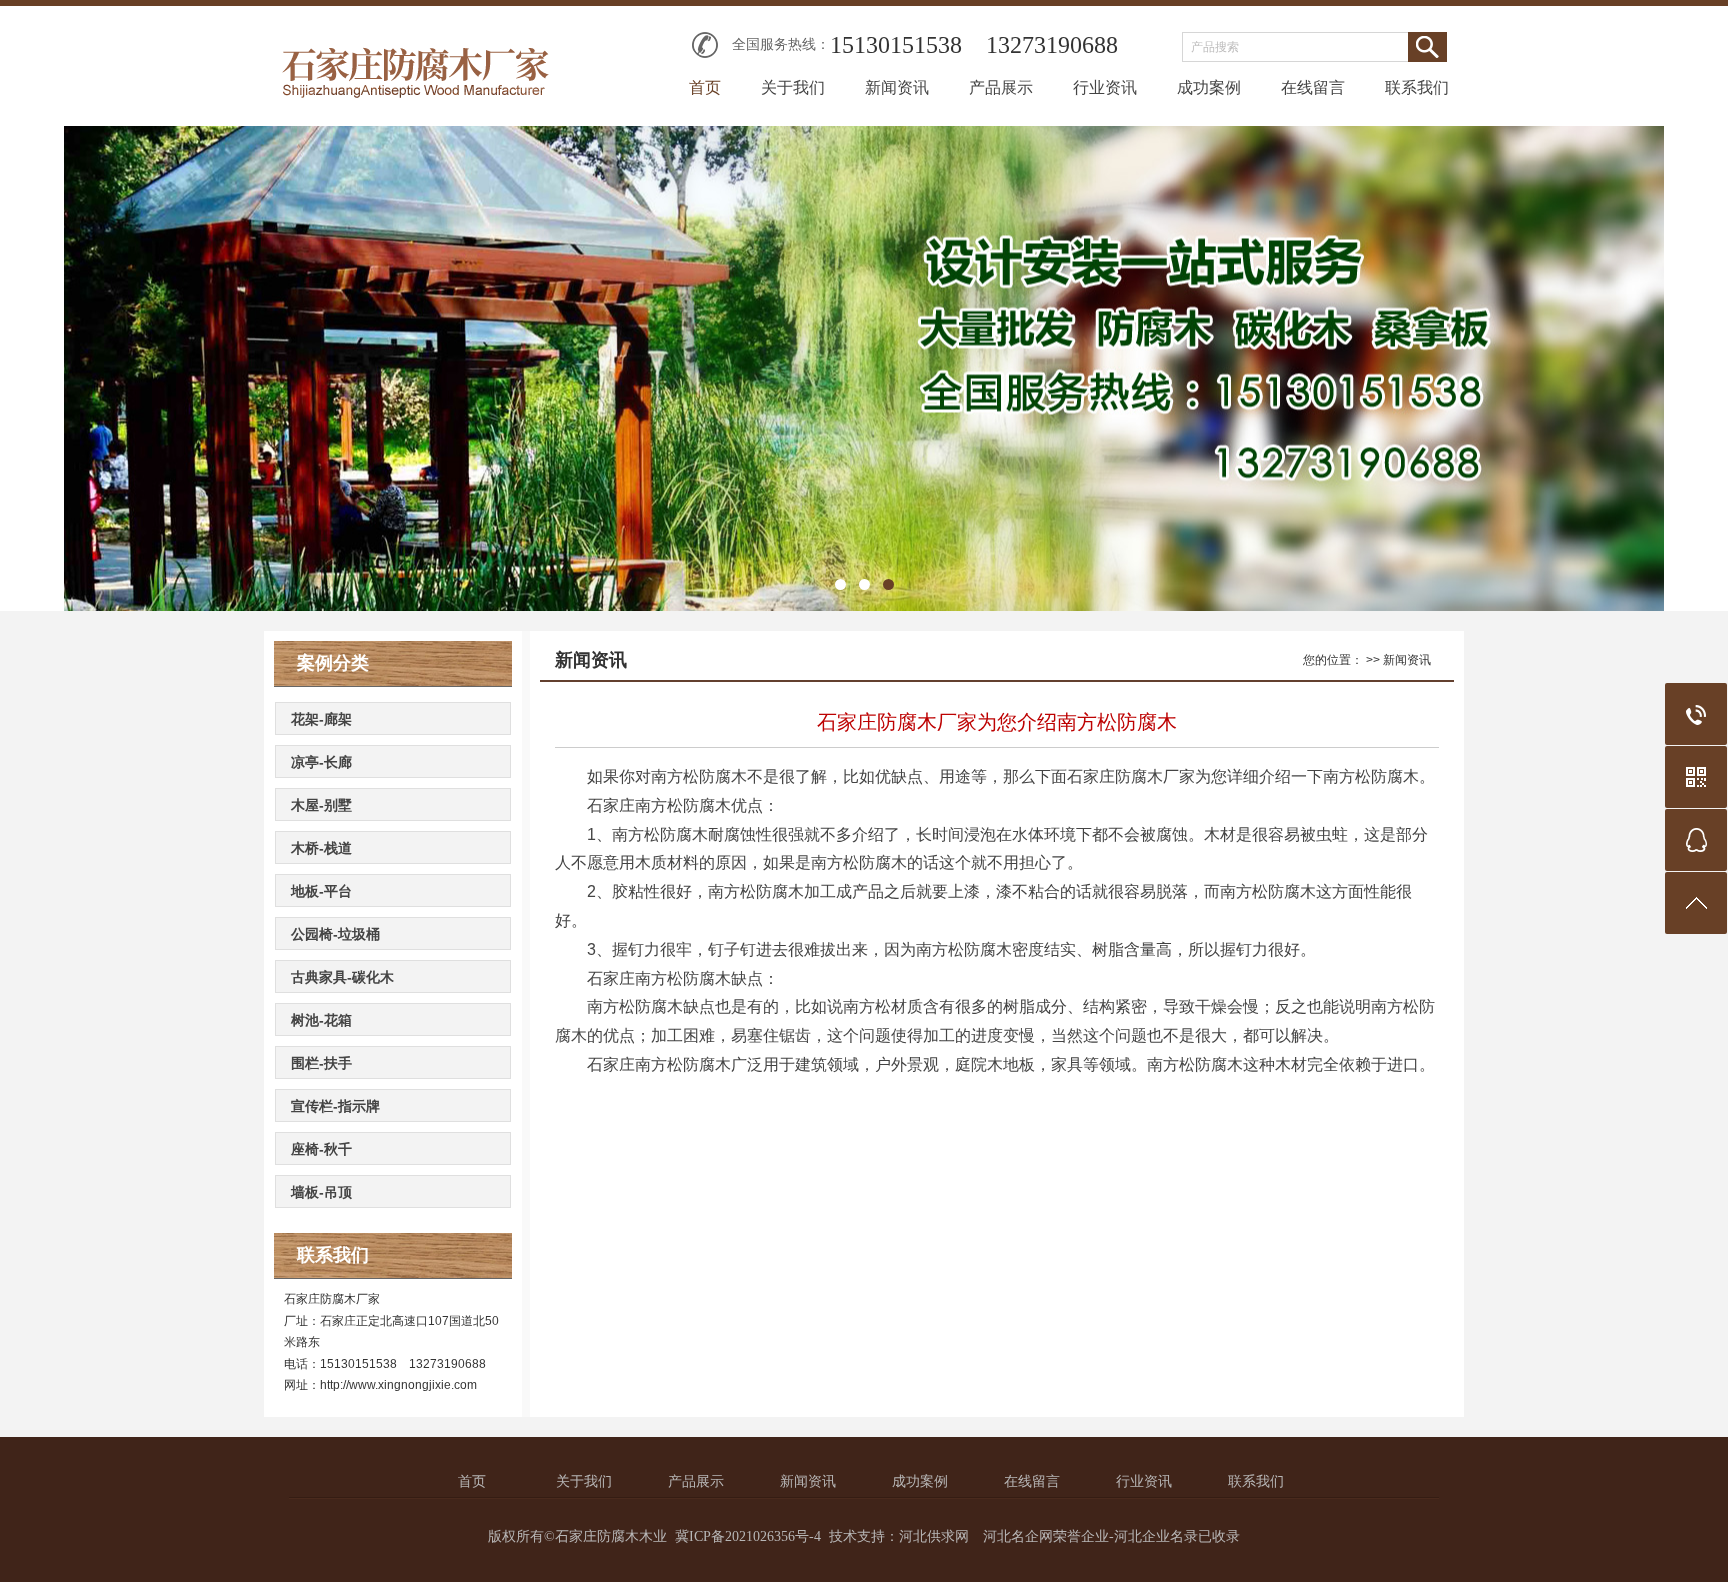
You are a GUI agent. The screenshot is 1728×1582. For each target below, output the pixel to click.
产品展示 (1001, 87)
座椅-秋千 (321, 1149)
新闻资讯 (897, 87)
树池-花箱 (321, 1020)
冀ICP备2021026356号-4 (748, 1536)
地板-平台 (321, 891)
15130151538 (896, 45)
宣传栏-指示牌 (335, 1106)
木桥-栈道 (321, 848)
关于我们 (793, 87)
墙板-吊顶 (321, 1192)
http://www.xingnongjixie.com (398, 1385)
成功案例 (1209, 87)
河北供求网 (934, 1536)
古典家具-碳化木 (342, 977)
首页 (705, 87)
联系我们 (1417, 87)
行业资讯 (1105, 87)
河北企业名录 (1156, 1536)
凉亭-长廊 (321, 762)
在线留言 (1313, 87)
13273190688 (1052, 45)
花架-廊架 (321, 719)
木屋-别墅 (321, 805)
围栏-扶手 (321, 1063)
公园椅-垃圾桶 (335, 934)
